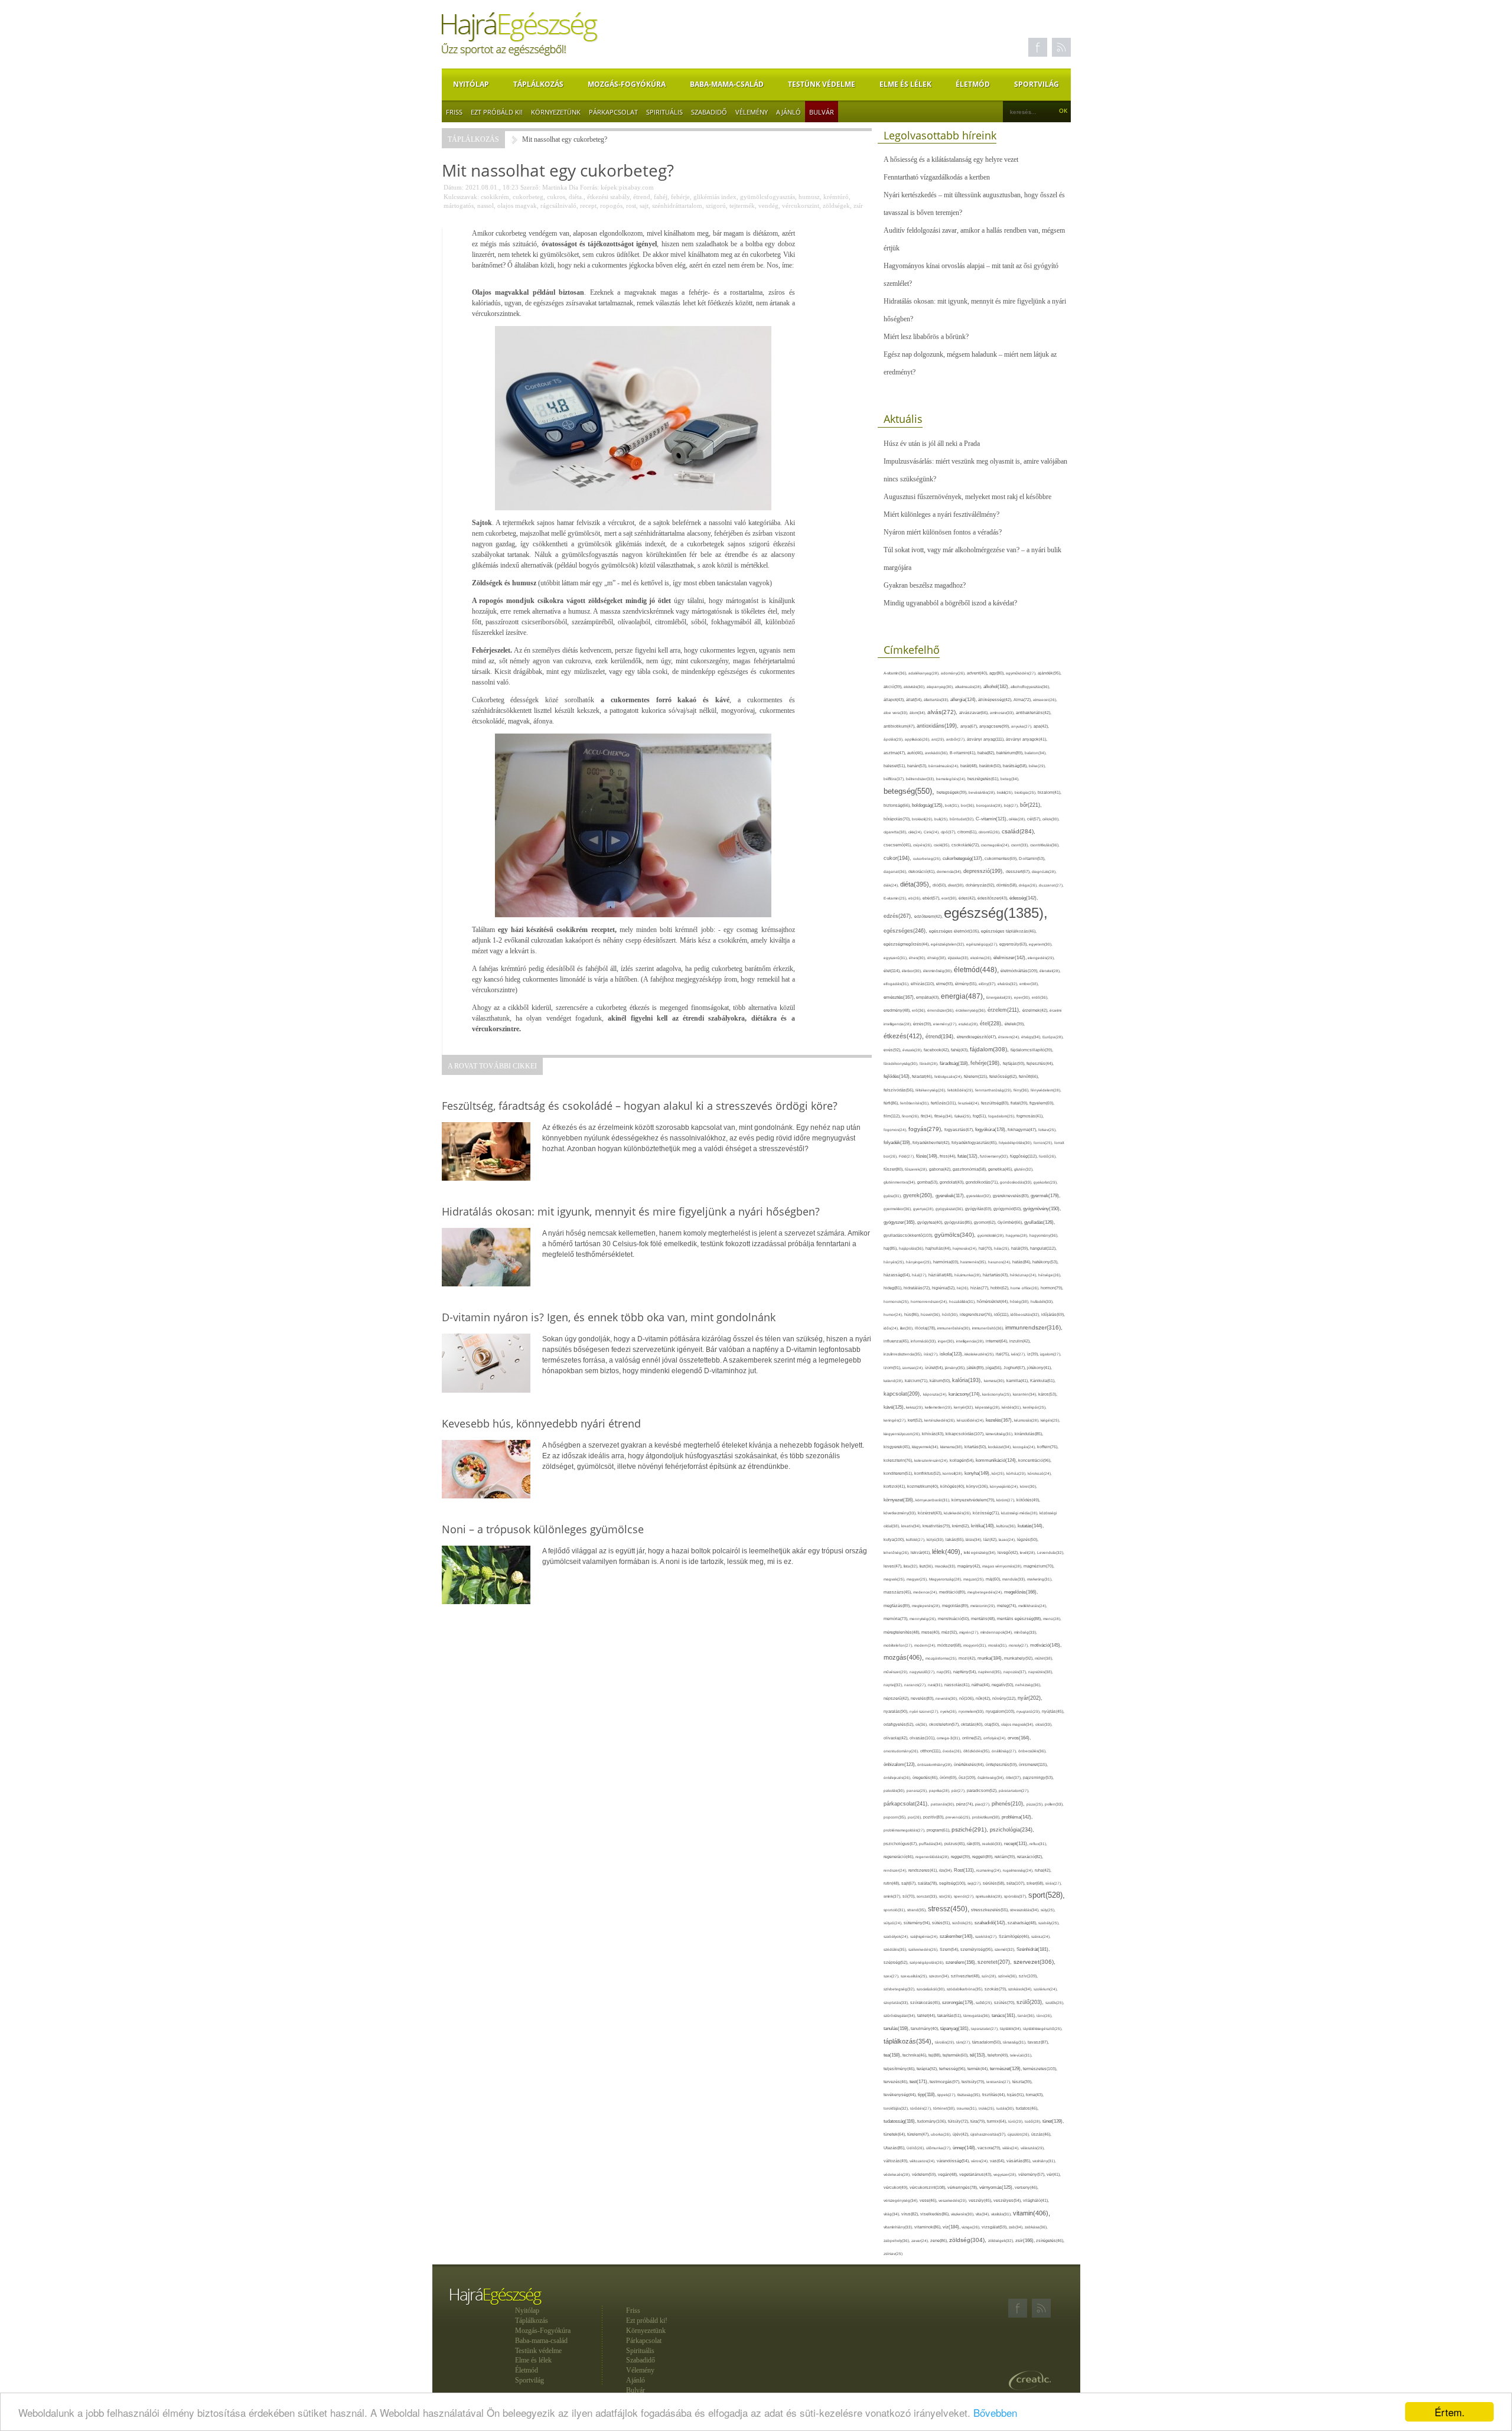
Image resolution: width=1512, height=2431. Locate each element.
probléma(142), (1017, 1817)
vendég (768, 206)
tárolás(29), (946, 2042)
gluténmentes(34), (900, 1182)
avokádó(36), (937, 753)
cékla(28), (1018, 819)
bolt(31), (953, 805)
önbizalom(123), (900, 1764)
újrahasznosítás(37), (989, 2134)
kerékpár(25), (1035, 1407)
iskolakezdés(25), (980, 1354)
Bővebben (995, 2412)
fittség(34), (944, 1116)
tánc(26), (1045, 2015)
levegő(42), (1009, 1552)
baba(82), (987, 753)
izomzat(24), (914, 1368)
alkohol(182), (997, 686)
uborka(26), (942, 2134)
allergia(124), (964, 700)
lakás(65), (956, 1539)
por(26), (915, 1817)
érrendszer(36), (941, 1010)
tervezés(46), (897, 2082)
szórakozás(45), (926, 2003)
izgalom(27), (1051, 1354)
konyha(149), (978, 1473)
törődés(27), (922, 2108)
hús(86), (913, 1315)
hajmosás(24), (966, 1248)
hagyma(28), (1018, 1235)
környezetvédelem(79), (974, 1500)
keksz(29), (915, 1407)
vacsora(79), (990, 2148)
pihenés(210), (1009, 1804)
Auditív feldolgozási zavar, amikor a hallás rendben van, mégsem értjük (974, 239)
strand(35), (918, 1910)
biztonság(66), (898, 805)
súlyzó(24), (894, 1923)
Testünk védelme (822, 84)
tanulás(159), (897, 2028)
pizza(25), (1036, 1804)
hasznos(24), (1000, 1262)
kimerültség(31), (1000, 1434)
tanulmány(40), (926, 2028)
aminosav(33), (1003, 713)
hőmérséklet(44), (993, 1301)
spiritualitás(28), (990, 1896)
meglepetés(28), (927, 1606)
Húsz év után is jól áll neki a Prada (932, 444)
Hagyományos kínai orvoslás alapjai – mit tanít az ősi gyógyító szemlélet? (971, 275)
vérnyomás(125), (997, 2187)
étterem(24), (1010, 1037)
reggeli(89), (983, 1857)
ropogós (611, 206)
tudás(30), (1006, 2108)
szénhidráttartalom (677, 206)
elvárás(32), (1008, 984)
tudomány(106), (933, 2121)
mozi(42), (968, 1658)
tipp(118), (928, 2095)
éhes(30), (918, 958)
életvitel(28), (1050, 971)
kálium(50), (941, 1381)
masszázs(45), (898, 1592)
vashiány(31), (1044, 2161)
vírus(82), (911, 2214)
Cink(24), (932, 832)
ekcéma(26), (982, 958)
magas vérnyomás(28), (1003, 1566)
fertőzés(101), (944, 1103)
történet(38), (945, 2108)
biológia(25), (1026, 792)
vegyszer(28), (1006, 2174)
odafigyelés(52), (900, 1724)
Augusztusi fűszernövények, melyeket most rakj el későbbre (967, 497)
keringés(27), (896, 1420)
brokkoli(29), (923, 819)
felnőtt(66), (1029, 1076)
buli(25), (942, 819)
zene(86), (940, 2241)
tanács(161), (1005, 2015)
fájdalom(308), (990, 1049)
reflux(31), (1038, 1844)
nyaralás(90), (897, 1712)
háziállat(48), (941, 1275)
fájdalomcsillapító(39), (1032, 1050)
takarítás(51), (950, 2015)
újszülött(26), (1019, 2134)
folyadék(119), (898, 1143)
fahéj (661, 197)
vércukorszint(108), (928, 2187)
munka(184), (991, 1658)
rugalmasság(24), (1019, 1870)
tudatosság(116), (900, 2121)
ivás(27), (1019, 1354)
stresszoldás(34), (1025, 1910)
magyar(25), (918, 1579)
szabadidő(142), (991, 1923)
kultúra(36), (1007, 1526)
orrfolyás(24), (995, 1738)
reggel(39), (962, 1857)
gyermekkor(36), (898, 1209)
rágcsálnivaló (558, 206)
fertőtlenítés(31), (915, 1103)
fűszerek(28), (917, 1169)
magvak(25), (895, 1579)
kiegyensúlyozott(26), (903, 1434)
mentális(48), (984, 1619)
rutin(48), (892, 1883)
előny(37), (988, 984)
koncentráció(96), (1035, 1460)
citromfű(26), (990, 832)
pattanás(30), (944, 1804)
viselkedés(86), (936, 2214)
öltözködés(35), (977, 1751)
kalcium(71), (917, 1381)
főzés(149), (928, 1156)
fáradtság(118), (955, 1063)
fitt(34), (928, 1116)
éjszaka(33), (959, 958)
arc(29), (939, 739)
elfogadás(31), (897, 984)
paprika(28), (940, 1790)
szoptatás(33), (897, 2003)
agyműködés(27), (1022, 673)
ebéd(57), (932, 898)
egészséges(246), (906, 931)
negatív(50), (1003, 1685)
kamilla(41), (1018, 1381)
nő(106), (967, 1698)
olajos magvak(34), (1018, 1724)
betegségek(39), (953, 792)
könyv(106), (978, 1486)
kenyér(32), (964, 1407)
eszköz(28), (969, 1024)
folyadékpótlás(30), (1016, 1143)
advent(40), (978, 673)
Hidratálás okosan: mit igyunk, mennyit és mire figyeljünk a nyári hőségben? (975, 310)
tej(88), (936, 2055)
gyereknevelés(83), (1012, 1196)
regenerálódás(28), (933, 1857)
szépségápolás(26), (928, 1962)
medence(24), (926, 1592)
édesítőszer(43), (993, 898)
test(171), (920, 2082)
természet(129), (1006, 2069)
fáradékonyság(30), (902, 1063)
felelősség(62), (1004, 1076)
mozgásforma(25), (942, 1658)
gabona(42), (941, 1169)
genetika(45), (1001, 1169)
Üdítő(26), (916, 2148)
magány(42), (970, 1566)
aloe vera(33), (897, 713)
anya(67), (970, 726)
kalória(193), (968, 1380)
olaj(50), (993, 1724)
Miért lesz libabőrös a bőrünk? (926, 337)
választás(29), (1033, 2148)
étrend (642, 197)
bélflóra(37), (895, 779)
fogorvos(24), (896, 1130)
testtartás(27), (999, 2082)
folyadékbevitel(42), (932, 1143)
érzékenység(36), (972, 1010)
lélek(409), (948, 1552)
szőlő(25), (985, 2003)
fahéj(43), (960, 1050)
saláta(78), (928, 1883)
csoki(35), (943, 845)
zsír (858, 206)
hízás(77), (980, 1288)
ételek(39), (1015, 1024)
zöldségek (836, 206)
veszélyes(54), (1008, 2200)
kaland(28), (894, 1381)
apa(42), (1041, 726)
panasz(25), (918, 1790)
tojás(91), (1016, 2095)
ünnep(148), (965, 2148)
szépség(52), (897, 1962)
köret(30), (1029, 1486)
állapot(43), (895, 700)
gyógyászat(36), (950, 1209)
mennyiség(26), (924, 1619)
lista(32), (912, 1566)
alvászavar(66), (975, 713)
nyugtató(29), (1029, 1711)
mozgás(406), (905, 1657)
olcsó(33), (1044, 1724)
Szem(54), (950, 1949)
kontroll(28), (954, 1473)
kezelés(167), (1000, 1420)
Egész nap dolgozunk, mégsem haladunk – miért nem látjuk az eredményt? (970, 363)
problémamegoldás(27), (905, 1830)
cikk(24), (916, 832)
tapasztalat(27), (985, 2028)
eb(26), (915, 898)
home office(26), (1026, 1288)
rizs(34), (946, 1870)
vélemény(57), (1032, 2174)
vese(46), (929, 2200)
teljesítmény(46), (900, 2069)
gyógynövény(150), (1042, 1209)
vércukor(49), (897, 2187)
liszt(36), (927, 1566)
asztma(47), (895, 753)
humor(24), (894, 1314)
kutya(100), (895, 1539)
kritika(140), (984, 1526)
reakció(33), (993, 1844)
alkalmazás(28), (969, 687)
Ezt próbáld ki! (497, 112)
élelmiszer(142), (1011, 958)
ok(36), (922, 1724)
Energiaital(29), (1000, 997)
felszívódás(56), (900, 1090)
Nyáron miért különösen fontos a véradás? (943, 532)
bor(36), (969, 805)
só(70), (910, 1896)
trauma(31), (968, 2108)
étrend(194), (941, 1037)
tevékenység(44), (901, 2095)
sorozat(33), (928, 1896)
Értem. (1450, 2412)
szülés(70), (1005, 2003)
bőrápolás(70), (898, 819)
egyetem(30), (1041, 944)
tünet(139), (1053, 2121)
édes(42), (968, 898)
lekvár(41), (921, 1552)
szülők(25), (1055, 2003)
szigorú (716, 206)
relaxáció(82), (1030, 1857)
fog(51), (980, 1116)
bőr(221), (1031, 805)
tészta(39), (1022, 2082)
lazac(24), (1008, 1539)
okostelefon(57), (945, 1724)
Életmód (973, 84)
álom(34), (918, 713)
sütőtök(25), (963, 1923)
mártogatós (459, 206)
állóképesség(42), (996, 700)
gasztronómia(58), (970, 1169)
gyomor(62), (986, 1222)
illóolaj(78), (926, 1328)
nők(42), (984, 1698)
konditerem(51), (899, 1473)
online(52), (973, 1738)
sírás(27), (1054, 1883)
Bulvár (822, 112)
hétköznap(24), (1024, 1275)
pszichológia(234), (1012, 1830)
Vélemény (752, 112)
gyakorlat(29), (1046, 1182)
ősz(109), (968, 1777)
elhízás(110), (923, 984)
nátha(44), (982, 1685)
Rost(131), (965, 1870)
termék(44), (979, 2069)
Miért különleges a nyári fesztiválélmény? (941, 514)
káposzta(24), (936, 1394)
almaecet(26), (1045, 700)
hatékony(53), (1045, 1262)
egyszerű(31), (896, 958)
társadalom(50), (988, 2042)
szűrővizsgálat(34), (900, 2015)
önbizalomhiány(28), (936, 1764)
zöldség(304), (969, 2240)
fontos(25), (1044, 1143)
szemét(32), (1006, 1949)
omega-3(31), (949, 1738)
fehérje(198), (987, 1063)
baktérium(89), (1011, 753)
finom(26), (911, 1116)
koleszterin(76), (899, 1460)
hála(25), (1003, 1248)
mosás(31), (998, 1645)
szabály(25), (1049, 1923)
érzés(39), (923, 1024)
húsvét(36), (931, 1314)
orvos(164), (1019, 1738)
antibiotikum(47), (900, 726)
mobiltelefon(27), (899, 1645)
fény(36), (1022, 1090)
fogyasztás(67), (960, 1130)
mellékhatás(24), (1033, 1606)
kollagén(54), (963, 1460)
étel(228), (992, 1024)
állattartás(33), (937, 700)
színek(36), (1008, 1976)
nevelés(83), (923, 1698)
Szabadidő (709, 112)
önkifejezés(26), (898, 1777)
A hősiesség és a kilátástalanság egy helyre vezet (951, 159)
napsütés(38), (1041, 1672)
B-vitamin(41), (964, 753)
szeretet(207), (995, 1962)
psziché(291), (971, 1829)
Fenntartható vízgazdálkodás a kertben (937, 177)
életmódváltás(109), (1020, 971)
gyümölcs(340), (956, 1235)
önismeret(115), (1033, 1764)
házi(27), (920, 1275)
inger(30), (947, 1341)
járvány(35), (956, 1368)
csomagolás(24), (996, 845)
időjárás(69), (1053, 1314)
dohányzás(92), (981, 885)
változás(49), (897, 2161)
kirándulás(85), (1029, 1434)
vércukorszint (801, 206)
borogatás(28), (990, 805)
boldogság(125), (928, 805)
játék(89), (976, 1368)
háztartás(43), (996, 1275)
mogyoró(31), (976, 1645)
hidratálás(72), (918, 1288)
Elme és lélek (905, 84)
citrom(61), (968, 832)
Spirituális (664, 112)
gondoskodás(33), (1017, 1182)
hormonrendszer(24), (930, 1301)
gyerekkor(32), (980, 1196)
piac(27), (983, 1804)
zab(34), (1017, 2227)
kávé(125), (895, 1407)
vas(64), (998, 2161)
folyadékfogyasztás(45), (975, 1143)
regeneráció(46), (900, 1857)
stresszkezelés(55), (990, 1910)
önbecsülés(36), (1032, 1751)
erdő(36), (1040, 997)
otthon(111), (931, 1751)
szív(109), (1028, 1976)
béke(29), (1037, 766)
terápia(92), (928, 2069)
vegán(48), (949, 2174)
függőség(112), (1024, 1156)
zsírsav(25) (893, 2254)
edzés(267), (899, 916)
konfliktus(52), (928, 1473)
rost (631, 206)
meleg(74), (1008, 1606)
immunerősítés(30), (955, 1328)
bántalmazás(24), (944, 766)
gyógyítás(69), (979, 1209)
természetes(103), (1040, 2069)
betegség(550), (910, 791)
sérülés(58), (995, 1883)
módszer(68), (950, 1645)
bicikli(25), (1006, 792)
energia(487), (964, 996)
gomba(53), (928, 1182)
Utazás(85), (895, 2148)
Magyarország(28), (946, 1579)
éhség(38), (938, 958)
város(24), (980, 2161)
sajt (644, 206)
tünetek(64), (895, 2134)
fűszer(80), (894, 1169)
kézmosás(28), (1027, 1420)
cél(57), (1035, 819)
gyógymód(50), (1008, 1209)
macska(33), (946, 1566)
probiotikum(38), (987, 1817)
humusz (809, 197)
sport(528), (1047, 1895)
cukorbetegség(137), (964, 858)
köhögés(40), (953, 1486)
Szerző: (530, 187)
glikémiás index (715, 197)
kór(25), (999, 1473)
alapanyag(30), (941, 687)
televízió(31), (1021, 2055)
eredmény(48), (898, 1010)
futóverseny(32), (995, 1156)
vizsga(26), (972, 2227)
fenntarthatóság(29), (994, 1090)
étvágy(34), (1032, 1037)
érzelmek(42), (1036, 1010)
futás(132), (969, 1156)
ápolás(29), (894, 739)
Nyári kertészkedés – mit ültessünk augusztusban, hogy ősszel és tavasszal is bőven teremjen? (974, 204)
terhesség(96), (953, 2069)
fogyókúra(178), (991, 1129)
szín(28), (990, 1976)
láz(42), (991, 1539)
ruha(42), (1043, 1870)
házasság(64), (898, 1275)
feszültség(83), (996, 1103)
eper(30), (1023, 997)
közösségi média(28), (1020, 1513)
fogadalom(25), (1002, 1116)
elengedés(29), (1041, 958)
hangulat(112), (1043, 1248)
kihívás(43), (934, 1434)
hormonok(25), (897, 1301)
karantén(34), (1026, 1394)
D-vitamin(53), (1032, 858)
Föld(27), (907, 1156)
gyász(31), (893, 1196)
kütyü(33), (936, 1539)
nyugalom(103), (1001, 1711)
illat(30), (907, 1328)
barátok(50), (991, 766)
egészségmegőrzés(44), (907, 944)
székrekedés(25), (924, 1949)
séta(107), (1016, 1883)
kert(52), (916, 1420)
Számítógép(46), (1015, 1936)
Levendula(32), (1051, 1552)
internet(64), (998, 1341)
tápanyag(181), (956, 2028)
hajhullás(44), (939, 1248)
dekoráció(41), (923, 871)
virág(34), (892, 2214)
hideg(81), (894, 1288)
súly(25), (1048, 1910)
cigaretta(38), (896, 832)
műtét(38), (1044, 1658)
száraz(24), (1041, 1936)
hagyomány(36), (1044, 1235)
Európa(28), (1053, 1037)
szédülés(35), (896, 1949)
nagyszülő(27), (923, 1672)
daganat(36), (896, 871)
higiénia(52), (944, 1288)
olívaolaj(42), (897, 1738)
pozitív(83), (934, 1817)
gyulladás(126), (1039, 1222)
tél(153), (979, 2055)
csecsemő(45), (898, 845)
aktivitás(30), (915, 687)
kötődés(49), (1028, 1500)
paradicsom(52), (983, 1790)
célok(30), (1051, 819)
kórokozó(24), (1040, 1473)
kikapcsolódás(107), (966, 1434)
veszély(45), (981, 2200)
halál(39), (1021, 1248)
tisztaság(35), (970, 2095)
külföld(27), (916, 1539)
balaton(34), (1036, 753)
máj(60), (994, 1579)
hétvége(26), (1050, 1275)
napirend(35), (991, 1672)
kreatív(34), (912, 1526)
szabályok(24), (897, 1936)
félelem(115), (977, 1076)
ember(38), (1029, 984)
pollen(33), (1054, 1804)
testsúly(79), (974, 2082)
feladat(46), (923, 1076)
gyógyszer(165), (900, 1222)
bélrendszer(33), (921, 779)
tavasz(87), (1038, 2042)
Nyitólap (471, 84)
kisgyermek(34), (926, 1447)
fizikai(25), (964, 1116)
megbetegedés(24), (986, 1592)
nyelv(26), (949, 1711)
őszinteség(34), (992, 1777)
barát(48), (970, 766)
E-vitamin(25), (896, 898)
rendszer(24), (896, 1870)
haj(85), (891, 1249)
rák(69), (975, 1844)
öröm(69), (949, 1777)
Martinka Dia (560, 187)
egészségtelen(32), (949, 944)
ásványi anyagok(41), (1027, 739)
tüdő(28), (1034, 2121)
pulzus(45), (956, 1844)
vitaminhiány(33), (899, 2227)
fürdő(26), (1048, 1156)
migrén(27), (970, 1632)
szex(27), (892, 1976)
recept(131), (1017, 1844)
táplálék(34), (1011, 2028)
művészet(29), (897, 1672)
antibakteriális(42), (1034, 713)
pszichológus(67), (901, 1844)
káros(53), (1048, 1394)
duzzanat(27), (1051, 885)
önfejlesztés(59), (1002, 1764)
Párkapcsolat (613, 112)
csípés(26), (923, 845)
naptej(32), (894, 1685)
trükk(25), (988, 2108)
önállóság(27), (1005, 1751)
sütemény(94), (918, 1923)
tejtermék (742, 206)
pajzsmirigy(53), (1038, 1777)
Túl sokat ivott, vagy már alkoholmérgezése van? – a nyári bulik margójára (972, 559)
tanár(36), (1027, 2015)
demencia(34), (950, 871)
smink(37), (893, 1896)
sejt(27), (975, 1883)
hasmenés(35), (974, 1262)
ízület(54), (935, 1368)
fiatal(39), (1020, 1103)
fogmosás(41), (1030, 1116)
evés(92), (893, 1050)
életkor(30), (913, 971)
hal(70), (986, 1248)
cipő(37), (949, 832)
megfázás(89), (898, 1606)
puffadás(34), (932, 1844)
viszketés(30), (963, 2214)
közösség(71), (987, 1513)
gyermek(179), (1045, 1195)
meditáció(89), (953, 1592)
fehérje (680, 197)
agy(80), (998, 673)
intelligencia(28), (971, 1341)
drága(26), (1029, 885)
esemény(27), (946, 1024)
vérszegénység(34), (902, 2200)
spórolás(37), (1016, 1896)
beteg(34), (1010, 779)
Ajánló (788, 112)
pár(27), (959, 1790)
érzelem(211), (1005, 1010)
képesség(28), (988, 1407)
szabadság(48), (1023, 1923)
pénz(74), (966, 1804)
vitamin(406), (1032, 2213)
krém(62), (962, 1526)
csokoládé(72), (966, 845)
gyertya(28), (924, 1209)
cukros (556, 197)
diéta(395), (916, 884)
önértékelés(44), (970, 1764)
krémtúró (836, 197)
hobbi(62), (1001, 1288)
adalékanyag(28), (925, 673)
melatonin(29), (984, 1606)
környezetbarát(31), (933, 1500)
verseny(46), (1027, 2187)
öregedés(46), (926, 1777)
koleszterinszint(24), (932, 1460)
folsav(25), (1047, 1130)
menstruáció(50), (954, 1619)
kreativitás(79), (937, 1526)
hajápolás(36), (912, 1248)
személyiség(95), (977, 1949)
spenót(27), (965, 1896)
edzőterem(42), (929, 916)
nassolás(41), (958, 1685)
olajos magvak (517, 206)
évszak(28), (913, 1050)
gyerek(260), (919, 1195)
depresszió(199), (985, 871)
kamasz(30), (995, 1381)
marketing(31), (1040, 1579)
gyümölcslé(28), (992, 1235)
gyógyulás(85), (959, 1223)
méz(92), (950, 1632)
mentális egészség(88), (1020, 1619)
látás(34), (975, 1539)
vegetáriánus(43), (976, 2174)
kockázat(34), (1001, 1447)
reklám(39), (1006, 1857)
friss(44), (949, 1156)
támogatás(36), (977, 2015)
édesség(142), (1024, 898)
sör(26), (946, 1896)
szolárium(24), (1046, 1989)
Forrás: (589, 187)
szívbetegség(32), (900, 1989)
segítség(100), (953, 1883)
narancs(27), (916, 1685)
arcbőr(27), (957, 739)
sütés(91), (942, 1923)
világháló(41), (1036, 2200)
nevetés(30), (947, 1698)
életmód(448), (977, 970)
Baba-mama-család (727, 84)
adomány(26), (954, 673)
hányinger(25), (920, 1262)
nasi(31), (936, 1685)
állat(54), (915, 700)
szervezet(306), (1034, 1962)
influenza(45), (897, 1341)
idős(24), (892, 1328)
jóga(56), (995, 1368)
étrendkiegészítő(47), (977, 1037)
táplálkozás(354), (909, 2041)
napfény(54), (966, 1672)
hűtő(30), (951, 1314)
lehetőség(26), (897, 1552)
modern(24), (926, 1645)
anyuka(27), (1022, 726)
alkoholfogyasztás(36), (1030, 687)
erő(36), (920, 1010)
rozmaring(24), (990, 1870)
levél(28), (1029, 1552)
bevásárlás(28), (983, 792)
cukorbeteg (528, 197)
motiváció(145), (1046, 1645)
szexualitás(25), (915, 1976)
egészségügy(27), (983, 944)
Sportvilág (1037, 84)
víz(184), (952, 2227)
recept (588, 206)
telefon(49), (999, 2055)
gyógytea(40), (931, 1222)
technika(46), (915, 2055)
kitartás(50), (976, 1447)
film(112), (893, 1116)
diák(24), (892, 885)
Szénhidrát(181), (1033, 1949)
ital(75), (1003, 1354)
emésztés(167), (900, 997)
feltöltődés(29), (961, 1090)
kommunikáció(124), (997, 1460)
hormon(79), (1052, 1288)
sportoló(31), (895, 1910)
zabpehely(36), (897, 2241)
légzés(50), (1028, 1539)
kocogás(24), (1025, 1447)
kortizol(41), (895, 1486)
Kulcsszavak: (461, 197)
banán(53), (918, 766)
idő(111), (1002, 1314)
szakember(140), (957, 1936)
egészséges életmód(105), (955, 931)
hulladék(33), (1042, 1301)
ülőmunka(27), (939, 2148)
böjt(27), (1012, 805)
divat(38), (957, 885)
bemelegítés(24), (952, 779)
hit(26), (964, 1288)
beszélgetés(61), (984, 779)
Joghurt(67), (1015, 1368)
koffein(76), (1048, 1447)
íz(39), (1034, 1354)
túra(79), (979, 2121)
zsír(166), (1026, 2241)
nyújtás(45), (1053, 1711)
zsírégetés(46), (1050, 2241)
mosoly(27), (1019, 1645)
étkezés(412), (905, 1036)
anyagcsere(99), (995, 726)
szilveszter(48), (966, 1976)
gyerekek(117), (951, 1196)
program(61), (939, 1830)
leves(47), (894, 1566)
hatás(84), (1022, 1262)
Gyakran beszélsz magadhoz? (925, 585)
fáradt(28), (930, 1063)
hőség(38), (1020, 1301)
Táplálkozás (538, 84)
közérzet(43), (931, 1513)
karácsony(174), (965, 1394)
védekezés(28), (898, 2174)
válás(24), (1011, 2148)
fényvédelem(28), (1046, 1090)
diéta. (576, 197)
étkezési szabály (608, 197)
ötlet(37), (1014, 1777)
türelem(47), (919, 2134)
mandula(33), (1015, 1579)
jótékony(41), (1039, 1368)
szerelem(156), (962, 1962)
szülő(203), (1031, 2002)
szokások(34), (1021, 1989)
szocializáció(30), (932, 1989)
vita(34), (983, 2214)
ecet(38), (950, 898)
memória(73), (897, 1619)
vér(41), (1054, 2174)
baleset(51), (895, 766)
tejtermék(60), (956, 2055)
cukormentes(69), (1002, 858)
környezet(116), (900, 1500)
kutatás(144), (1031, 1526)
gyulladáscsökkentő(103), (909, 1235)
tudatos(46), (1027, 2108)
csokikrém (495, 197)
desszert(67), (1019, 871)
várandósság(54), (954, 2161)
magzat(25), (975, 1579)
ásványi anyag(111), (986, 739)
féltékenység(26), (931, 1090)
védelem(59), (925, 2174)
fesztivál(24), (970, 1103)
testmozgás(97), (946, 2082)
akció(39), (894, 687)
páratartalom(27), (1014, 1790)
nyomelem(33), (972, 1711)
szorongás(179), (959, 2002)
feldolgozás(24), (949, 1076)
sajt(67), (910, 1883)
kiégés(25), (1050, 1420)
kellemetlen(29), (939, 1407)
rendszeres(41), (924, 1870)
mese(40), (931, 1632)
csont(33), (1021, 845)
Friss (454, 112)
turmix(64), (998, 2121)
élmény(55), (967, 984)
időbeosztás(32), (1026, 1314)
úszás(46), (1041, 2134)
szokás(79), (996, 1989)
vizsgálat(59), (995, 2227)
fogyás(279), (926, 1129)
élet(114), (893, 971)
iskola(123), (952, 1354)
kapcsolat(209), (903, 1394)
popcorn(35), (896, 1817)
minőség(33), (1026, 1632)
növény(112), (1005, 1698)
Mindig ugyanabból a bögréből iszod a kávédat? (950, 603)
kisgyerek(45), (898, 1447)
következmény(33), (901, 1513)
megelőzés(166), (1021, 1592)
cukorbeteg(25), (928, 858)
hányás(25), (895, 1262)
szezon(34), (940, 1976)
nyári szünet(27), (925, 1711)
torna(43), (1035, 2095)
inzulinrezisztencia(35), (904, 1354)
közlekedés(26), (958, 1513)
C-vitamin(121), (992, 819)
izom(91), (893, 1368)
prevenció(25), (959, 1817)
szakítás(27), (987, 1936)
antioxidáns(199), (939, 726)
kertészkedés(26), (941, 1420)
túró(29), (1016, 2121)
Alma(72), (1023, 700)
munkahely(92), (1019, 1658)
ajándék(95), (1050, 673)
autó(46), (916, 753)
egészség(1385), (996, 913)
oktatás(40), (973, 1724)
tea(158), (893, 2055)
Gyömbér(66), (1011, 1222)
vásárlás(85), (1019, 2161)
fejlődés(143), (898, 1076)
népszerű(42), (897, 1698)
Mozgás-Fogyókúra (627, 84)
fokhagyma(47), (1023, 1130)
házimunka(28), (969, 1275)
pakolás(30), (895, 1790)
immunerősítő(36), (989, 1328)
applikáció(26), (918, 739)
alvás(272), (943, 712)
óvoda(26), (953, 1751)
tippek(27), (947, 2095)
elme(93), (946, 984)
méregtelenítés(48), (902, 1632)
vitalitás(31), (1002, 2214)
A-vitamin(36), (896, 673)
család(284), (1019, 831)
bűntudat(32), (963, 819)
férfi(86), (892, 1103)
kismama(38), (952, 1447)
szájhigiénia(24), (925, 1936)
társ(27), (964, 2042)
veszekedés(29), (954, 2200)
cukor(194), (898, 858)
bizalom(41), (1050, 792)
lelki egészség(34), (981, 1552)
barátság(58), (1016, 766)
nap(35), (945, 1672)
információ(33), (924, 1341)
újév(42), (962, 2134)
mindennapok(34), (997, 1632)
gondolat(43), (953, 1182)
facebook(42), (937, 1050)
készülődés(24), (971, 1420)
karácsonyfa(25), (998, 1394)
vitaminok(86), (928, 2227)
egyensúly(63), (1014, 944)
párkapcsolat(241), (907, 1804)
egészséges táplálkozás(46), (1009, 931)
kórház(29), (1017, 1473)
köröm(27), (1006, 1500)
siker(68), (1036, 1883)
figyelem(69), (1042, 1103)
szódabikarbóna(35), (966, 1989)
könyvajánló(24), (1005, 1486)
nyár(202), (1030, 1698)
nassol (485, 206)
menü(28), (1052, 1619)
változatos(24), (923, 2161)
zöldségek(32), (1002, 2241)
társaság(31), (1015, 2042)
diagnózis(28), (1044, 871)
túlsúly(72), (959, 2121)
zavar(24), (921, 2241)
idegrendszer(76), (977, 1314)
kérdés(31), (1012, 1407)
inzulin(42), (1020, 1341)
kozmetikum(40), (924, 1486)
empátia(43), (928, 997)
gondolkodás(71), (983, 1182)
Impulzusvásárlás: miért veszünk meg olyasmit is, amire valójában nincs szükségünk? (975, 470)
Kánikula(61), (1043, 1381)
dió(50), (940, 885)
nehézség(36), (1028, 1685)
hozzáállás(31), (963, 1301)
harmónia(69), (947, 1262)
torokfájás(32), (897, 2108)
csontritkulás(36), (1045, 845)
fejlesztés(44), (1040, 1063)
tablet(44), (927, 2015)
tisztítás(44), (995, 2095)
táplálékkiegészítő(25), (1043, 2028)
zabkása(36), (1036, 2227)
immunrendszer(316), (1034, 1327)
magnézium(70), (1039, 1566)
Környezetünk (556, 112)
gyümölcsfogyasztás (768, 197)
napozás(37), (1016, 1672)
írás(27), (932, 1354)
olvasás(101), (923, 1738)
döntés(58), (1008, 885)
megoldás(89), (956, 1606)
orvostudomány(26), (902, 1751)
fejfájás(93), (1015, 1063)
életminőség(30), (939, 971)
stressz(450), (949, 1909)
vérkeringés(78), (963, 2187)
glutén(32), (1024, 1169)
